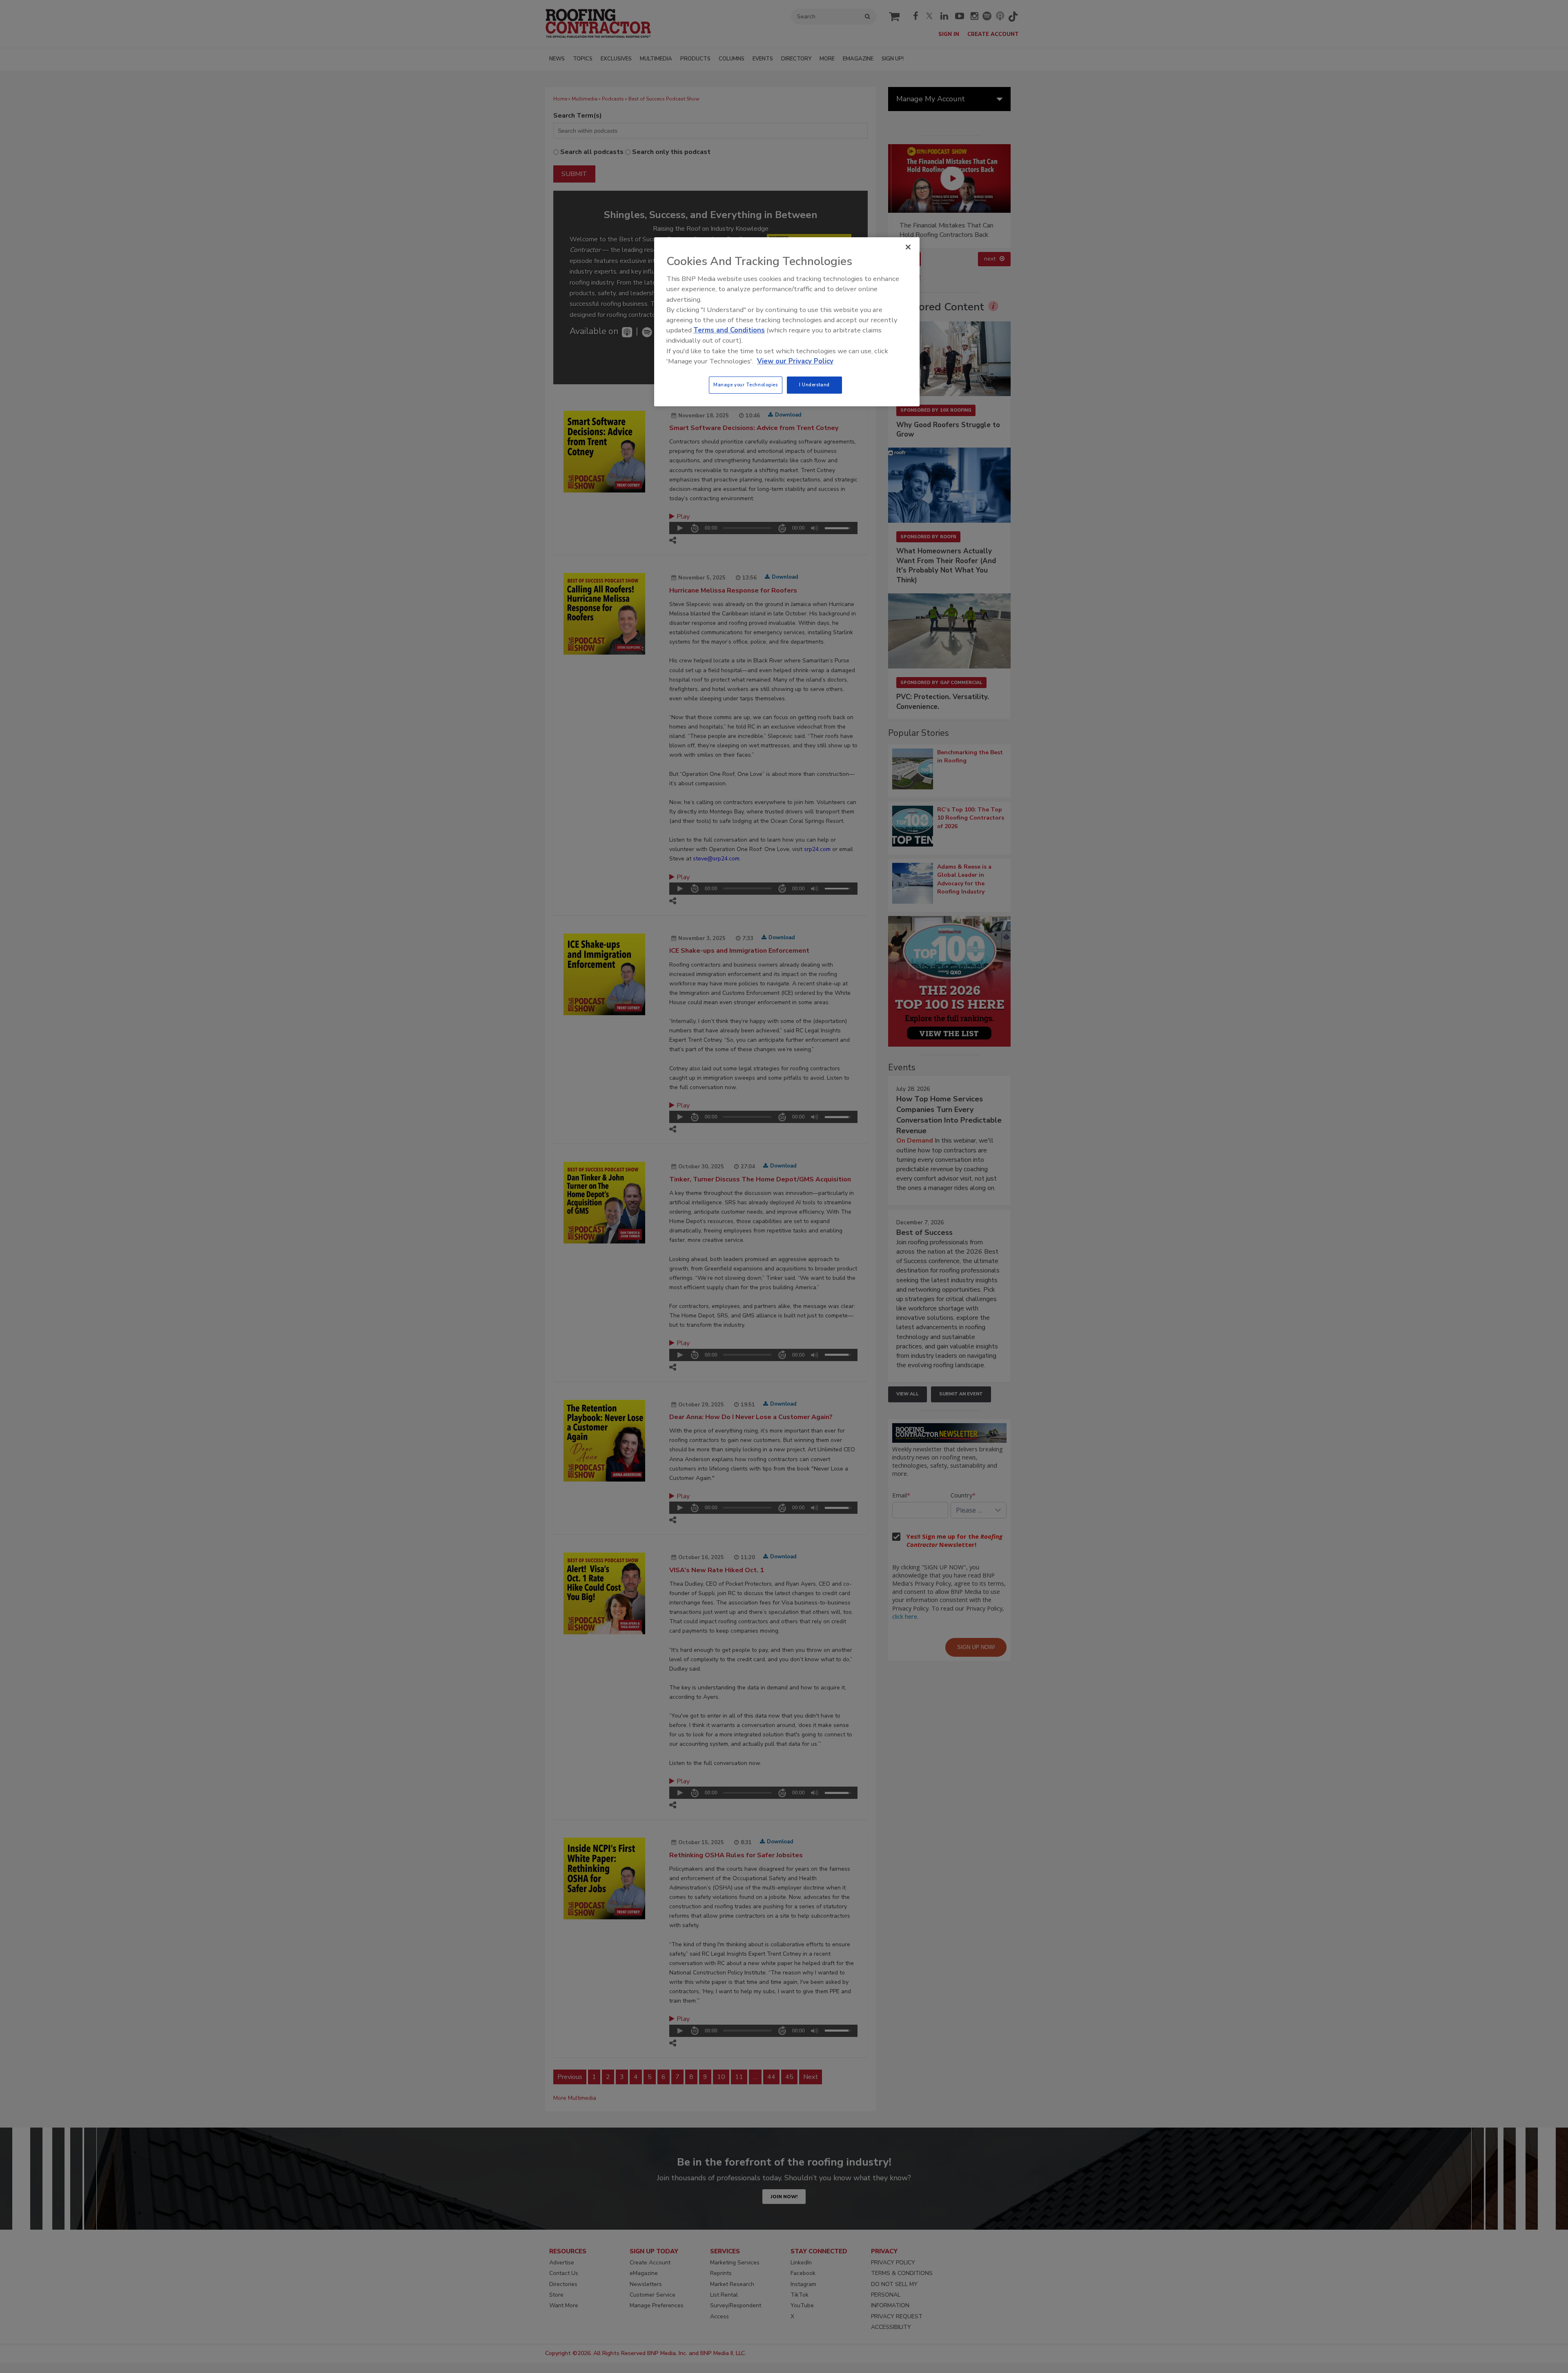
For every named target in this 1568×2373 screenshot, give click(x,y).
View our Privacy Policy (795, 361)
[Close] (908, 247)
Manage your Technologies (746, 385)
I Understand (814, 385)
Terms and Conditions (729, 330)
